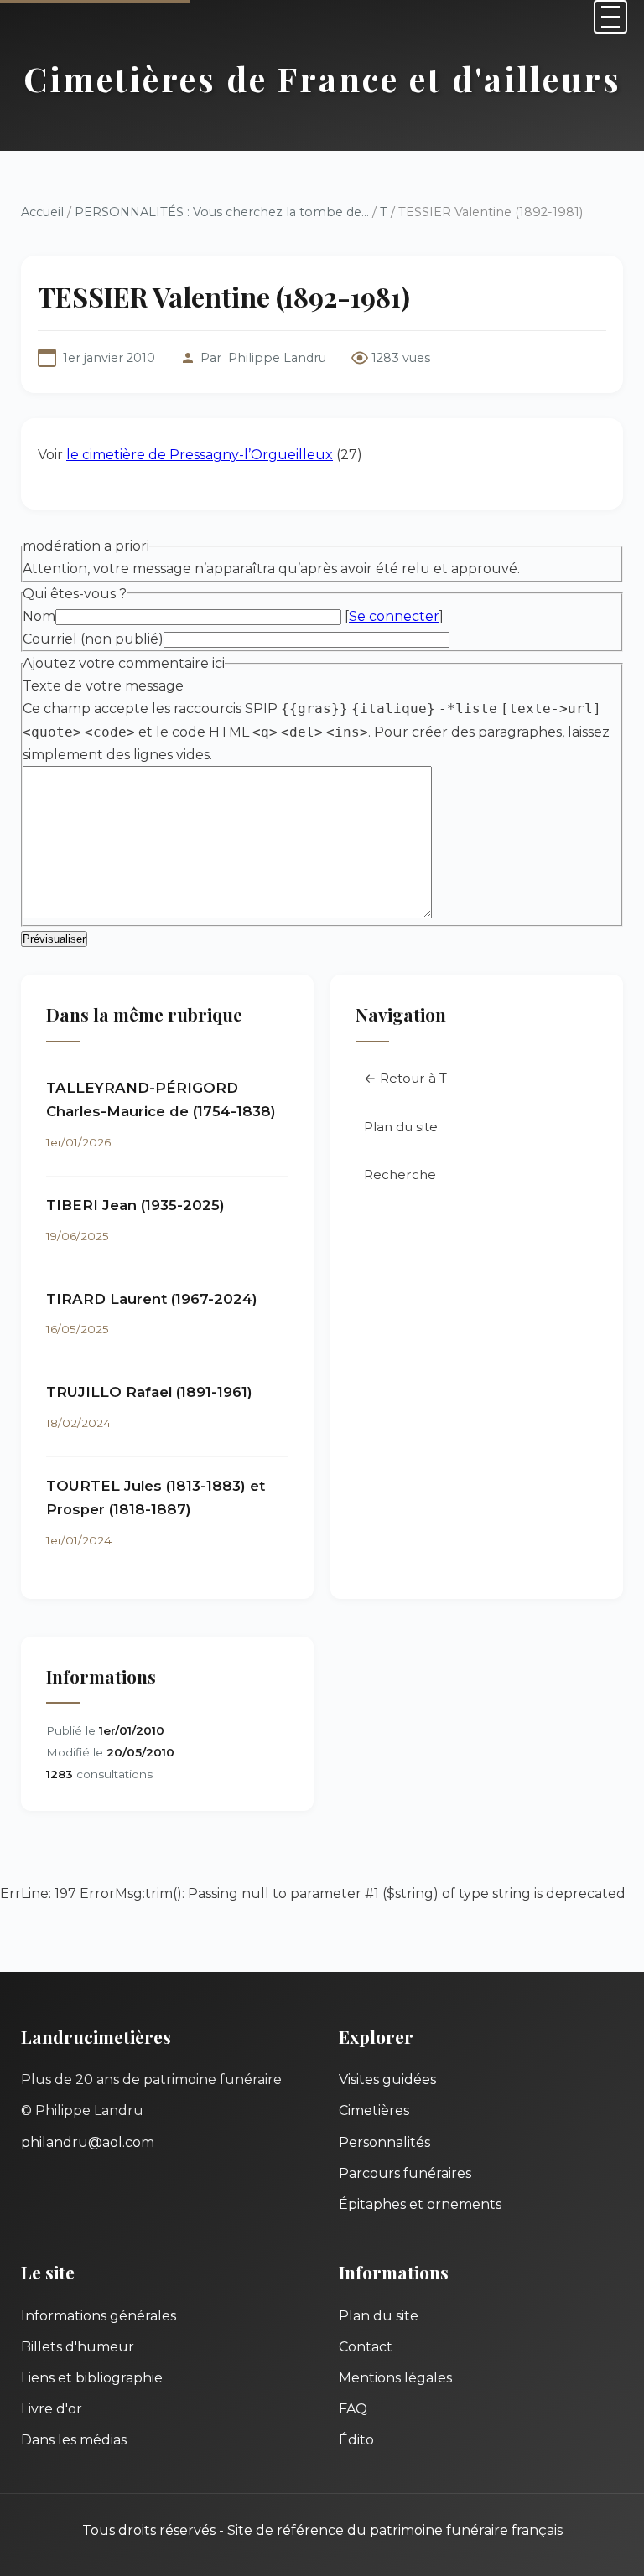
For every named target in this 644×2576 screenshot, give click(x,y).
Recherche (400, 1174)
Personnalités (384, 2142)
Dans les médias (74, 2440)
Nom (39, 616)
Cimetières (374, 2110)
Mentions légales (395, 2378)
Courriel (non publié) (93, 639)
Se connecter (394, 616)
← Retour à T (405, 1078)
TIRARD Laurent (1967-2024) (152, 1299)
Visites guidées (387, 2079)
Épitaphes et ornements (420, 2204)
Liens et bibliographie (92, 2378)
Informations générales (99, 2316)
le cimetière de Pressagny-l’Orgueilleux (200, 455)
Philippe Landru (277, 358)
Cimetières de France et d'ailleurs (322, 78)
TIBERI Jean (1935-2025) (135, 1205)
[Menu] (610, 17)
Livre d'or (52, 2409)
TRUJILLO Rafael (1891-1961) (149, 1392)
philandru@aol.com (88, 2142)
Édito (356, 2440)
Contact (366, 2347)
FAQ (353, 2409)
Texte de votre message (103, 686)
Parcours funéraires (405, 2173)
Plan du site (401, 1127)
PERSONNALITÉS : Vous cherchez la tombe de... (222, 212)
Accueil (42, 212)
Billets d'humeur (78, 2347)
